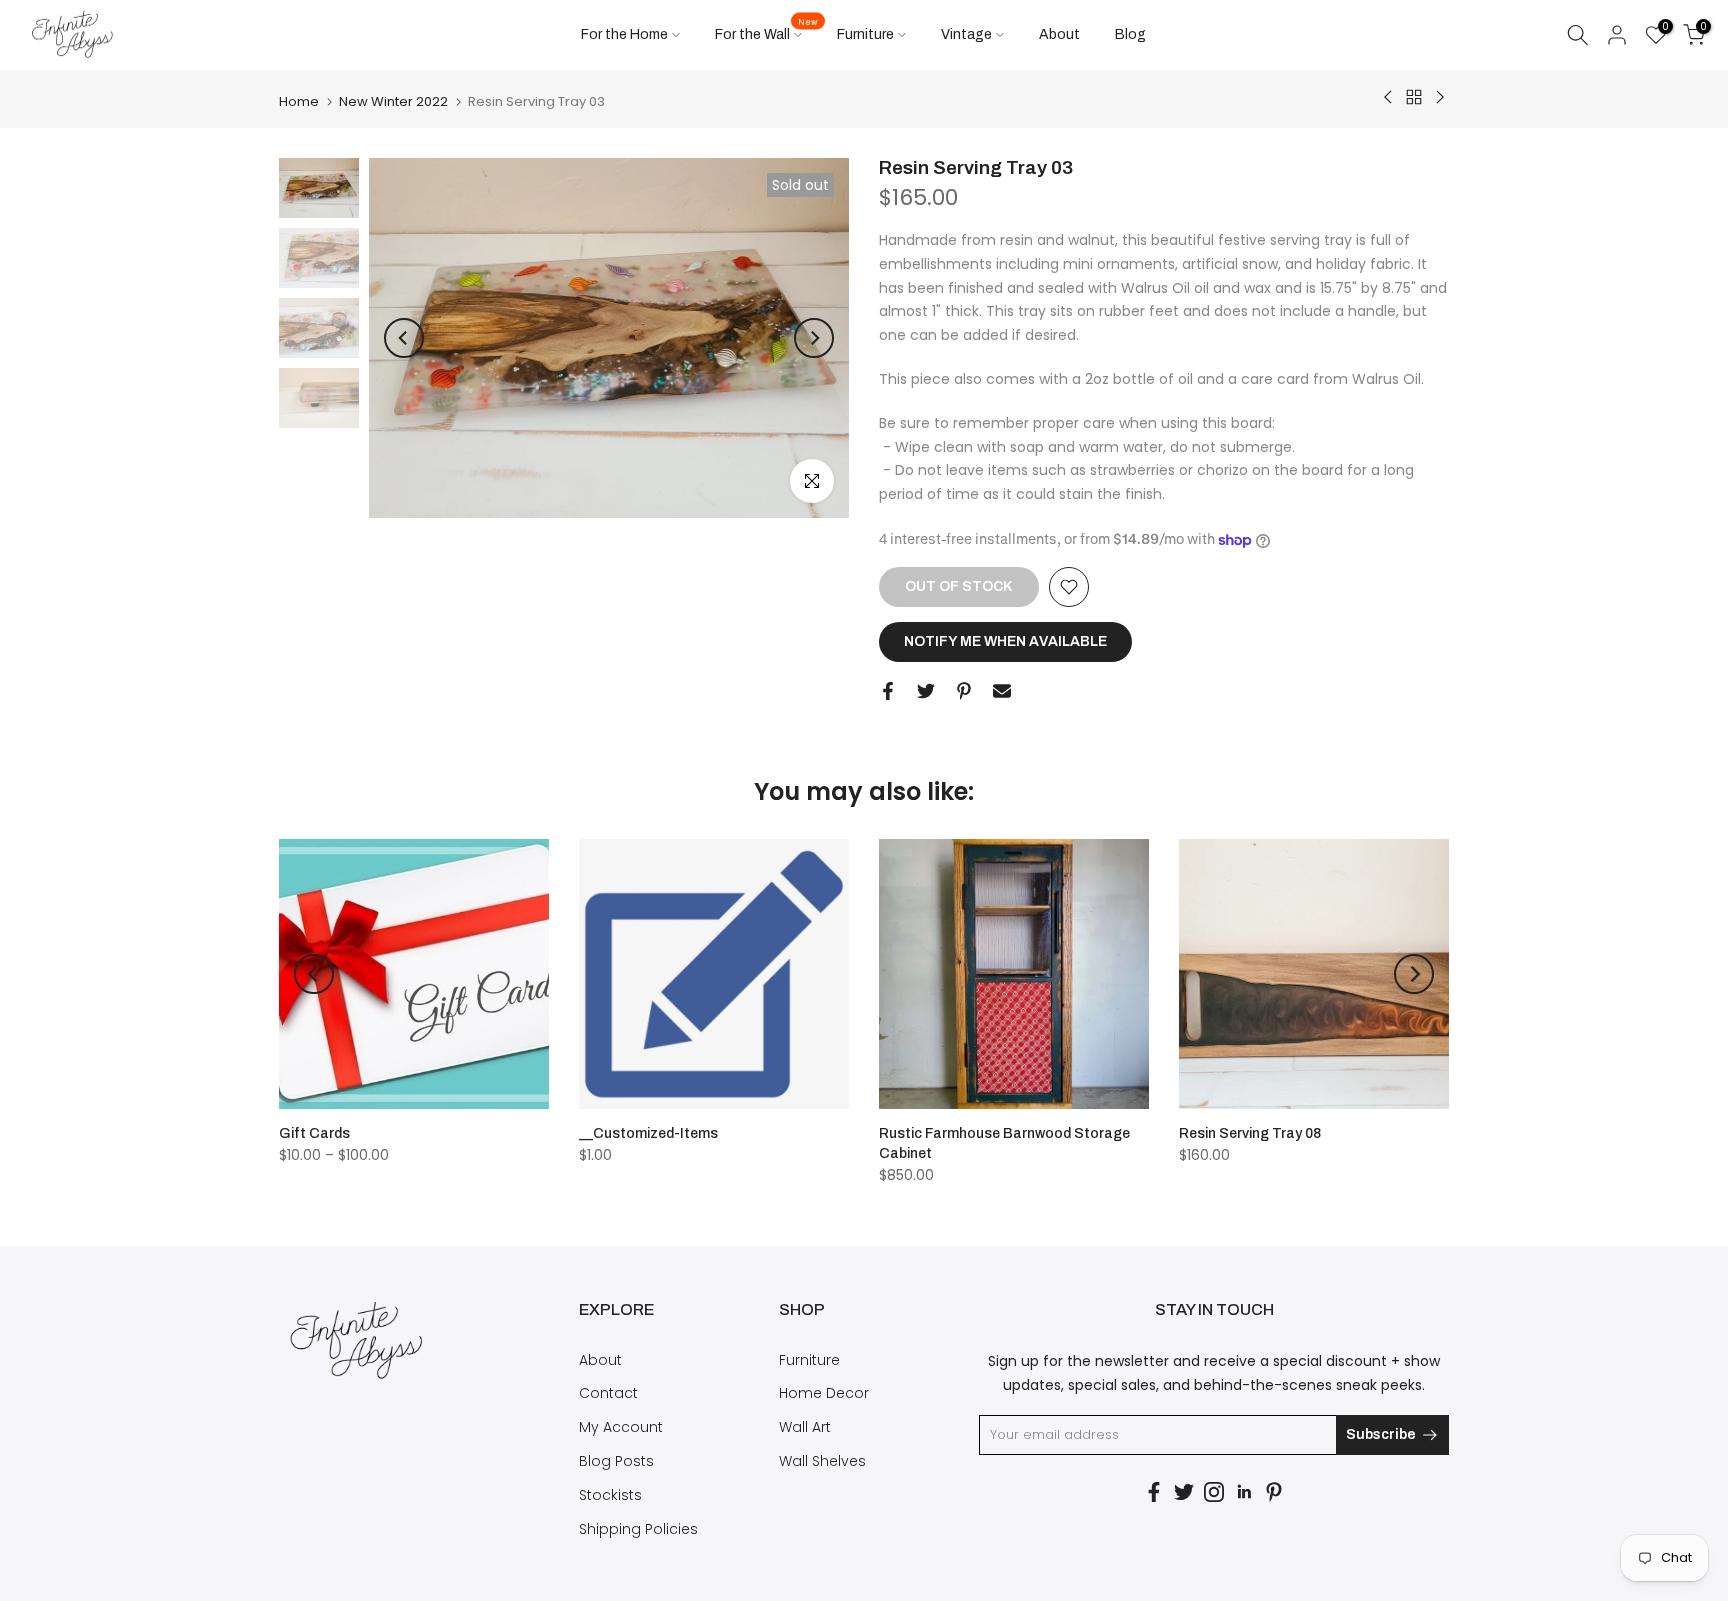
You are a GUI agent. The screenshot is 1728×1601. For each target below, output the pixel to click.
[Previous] (404, 338)
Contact (608, 1393)
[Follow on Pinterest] (1274, 1492)
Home (299, 101)
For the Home (624, 34)
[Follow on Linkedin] (1244, 1492)
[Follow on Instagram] (1214, 1492)
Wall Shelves (822, 1461)
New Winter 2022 (393, 101)
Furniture (865, 34)
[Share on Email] (1002, 691)
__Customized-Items (648, 1133)
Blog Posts (616, 1461)
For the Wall (766, 32)
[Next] (814, 338)
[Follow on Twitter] (1184, 1492)
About (1059, 34)
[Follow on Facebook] (1154, 1492)
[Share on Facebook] (888, 691)
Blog (1130, 34)
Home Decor (824, 1393)
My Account (621, 1427)
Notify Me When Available (1005, 641)
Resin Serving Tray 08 (1250, 1133)
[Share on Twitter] (926, 691)
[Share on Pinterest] (964, 691)
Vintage (966, 34)
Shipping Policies (638, 1529)
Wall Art (805, 1427)
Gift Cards (314, 1133)
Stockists (610, 1495)
